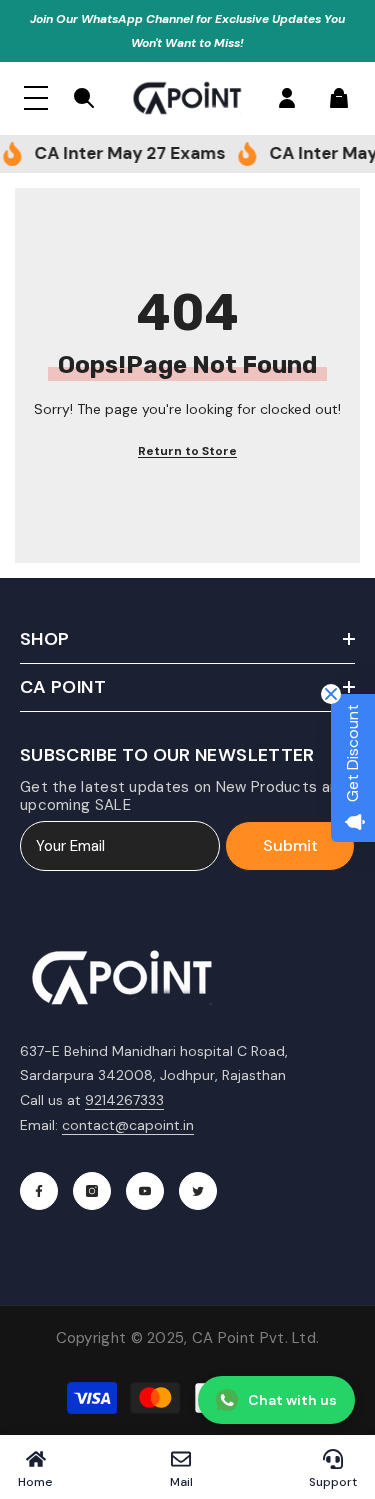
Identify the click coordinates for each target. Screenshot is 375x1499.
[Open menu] (36, 98)
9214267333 (124, 1100)
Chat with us (292, 1400)
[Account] (287, 98)
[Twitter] (198, 1191)
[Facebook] (39, 1191)
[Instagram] (92, 1191)
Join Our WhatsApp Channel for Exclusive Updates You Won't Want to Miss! (187, 31)
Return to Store (187, 451)
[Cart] (339, 98)
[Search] (84, 98)
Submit (290, 845)
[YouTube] (145, 1191)
